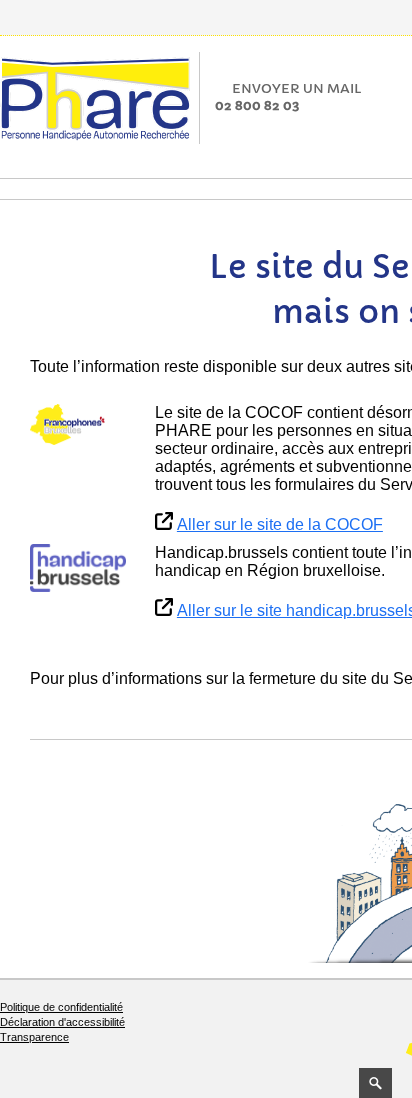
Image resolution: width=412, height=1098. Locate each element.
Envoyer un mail (297, 88)
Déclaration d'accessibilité (62, 1022)
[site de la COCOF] (78, 425)
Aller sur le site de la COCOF (280, 524)
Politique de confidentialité (61, 1007)
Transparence (34, 1037)
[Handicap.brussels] (78, 568)
